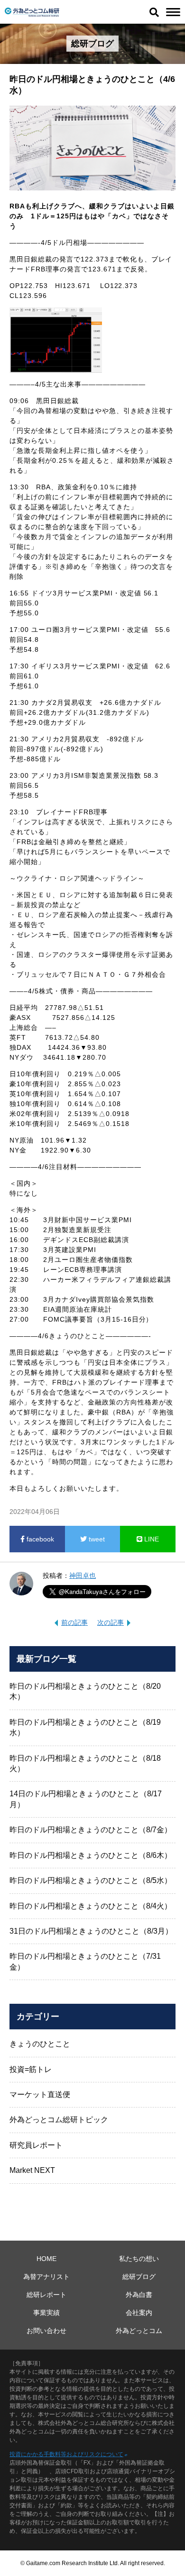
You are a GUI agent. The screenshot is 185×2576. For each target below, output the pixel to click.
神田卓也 (83, 1576)
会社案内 (139, 2313)
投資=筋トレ (31, 2069)
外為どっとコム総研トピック (59, 2120)
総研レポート (46, 2295)
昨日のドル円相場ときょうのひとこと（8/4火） (91, 1906)
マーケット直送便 (40, 2094)
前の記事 (74, 1622)
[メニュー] (173, 12)
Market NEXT (32, 2170)
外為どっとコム (139, 2331)
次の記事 (111, 1622)
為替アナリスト (46, 2277)
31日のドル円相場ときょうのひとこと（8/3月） (91, 1931)
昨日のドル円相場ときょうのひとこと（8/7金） (91, 1830)
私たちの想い (139, 2259)
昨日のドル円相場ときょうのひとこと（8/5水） (91, 1880)
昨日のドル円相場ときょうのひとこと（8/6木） (91, 1855)
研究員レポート (36, 2145)
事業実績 (46, 2313)
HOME (46, 2259)
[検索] (154, 12)
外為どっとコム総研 (32, 12)
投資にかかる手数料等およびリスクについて (66, 2454)
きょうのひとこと (40, 2044)
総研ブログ (139, 2277)
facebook (39, 1539)
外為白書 (139, 2295)
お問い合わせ (46, 2331)
